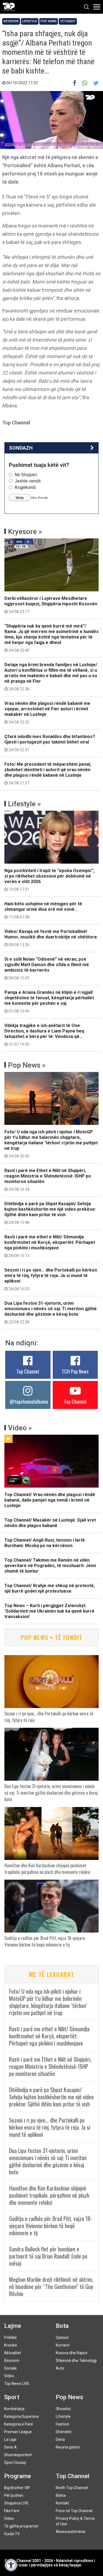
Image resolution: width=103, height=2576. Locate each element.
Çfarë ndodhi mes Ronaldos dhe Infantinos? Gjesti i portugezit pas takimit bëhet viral (50, 743)
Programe (18, 2476)
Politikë (10, 2337)
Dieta (60, 2439)
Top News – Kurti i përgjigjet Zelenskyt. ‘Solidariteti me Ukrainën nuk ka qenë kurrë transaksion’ (49, 1611)
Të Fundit (68, 21)
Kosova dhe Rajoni (72, 2353)
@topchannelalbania (29, 1402)
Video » (20, 1428)
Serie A (10, 2447)
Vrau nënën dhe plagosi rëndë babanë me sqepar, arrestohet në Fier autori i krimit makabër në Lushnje (47, 713)
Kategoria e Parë (19, 2424)
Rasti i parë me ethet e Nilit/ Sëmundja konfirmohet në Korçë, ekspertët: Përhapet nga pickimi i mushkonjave (50, 1246)
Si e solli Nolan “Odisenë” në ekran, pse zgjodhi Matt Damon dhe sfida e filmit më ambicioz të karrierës (47, 968)
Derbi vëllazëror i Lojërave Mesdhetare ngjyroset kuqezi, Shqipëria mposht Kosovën (51, 605)
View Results (39, 498)
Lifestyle (30, 21)
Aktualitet (13, 2353)
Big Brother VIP (17, 2488)
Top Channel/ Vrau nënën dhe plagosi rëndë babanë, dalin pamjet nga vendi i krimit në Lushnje (50, 1500)
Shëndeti (64, 2432)
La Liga (10, 2439)
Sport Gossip (15, 2462)
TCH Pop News (75, 1371)
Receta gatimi (68, 2447)
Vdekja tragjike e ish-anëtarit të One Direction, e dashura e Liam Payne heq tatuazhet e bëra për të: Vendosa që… (44, 1035)
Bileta (61, 2495)
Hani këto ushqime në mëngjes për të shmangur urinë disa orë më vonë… (43, 910)
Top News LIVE (17, 2384)
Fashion (62, 2424)
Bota (62, 2326)
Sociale (10, 2368)
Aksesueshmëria (70, 2532)
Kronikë (11, 2345)
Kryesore (11, 21)
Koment (63, 2345)
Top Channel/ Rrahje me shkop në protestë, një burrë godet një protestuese (50, 1588)
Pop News (49, 21)
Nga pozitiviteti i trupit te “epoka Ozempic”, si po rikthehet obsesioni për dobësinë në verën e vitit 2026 (49, 880)
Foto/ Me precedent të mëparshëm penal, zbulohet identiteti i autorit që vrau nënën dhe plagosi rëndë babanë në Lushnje (48, 773)
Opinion (62, 2337)
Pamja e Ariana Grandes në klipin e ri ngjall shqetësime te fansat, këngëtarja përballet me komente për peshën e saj (49, 1002)
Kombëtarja (14, 2409)
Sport (12, 2397)
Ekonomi (12, 2361)
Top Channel (28, 1371)
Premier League (18, 2432)
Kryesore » (25, 532)
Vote (20, 498)
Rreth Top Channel (72, 2488)
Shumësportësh (18, 2455)
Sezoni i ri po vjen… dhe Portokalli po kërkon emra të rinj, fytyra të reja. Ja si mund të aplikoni (51, 1279)
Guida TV (12, 2534)
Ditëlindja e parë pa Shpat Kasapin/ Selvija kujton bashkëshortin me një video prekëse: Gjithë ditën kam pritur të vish (50, 1213)
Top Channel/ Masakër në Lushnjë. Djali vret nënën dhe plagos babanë (50, 1523)
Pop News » (27, 1065)
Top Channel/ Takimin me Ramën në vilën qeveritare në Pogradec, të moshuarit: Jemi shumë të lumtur (50, 1566)
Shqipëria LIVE (16, 2503)
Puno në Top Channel (74, 2511)
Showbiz (63, 2409)
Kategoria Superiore (21, 2416)
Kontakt (62, 2503)
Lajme (13, 2326)
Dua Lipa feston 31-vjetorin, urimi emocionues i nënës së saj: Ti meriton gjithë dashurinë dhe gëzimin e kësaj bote (51, 1312)
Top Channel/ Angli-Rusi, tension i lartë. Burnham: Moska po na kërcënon (45, 1543)
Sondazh (21, 448)
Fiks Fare (12, 2511)
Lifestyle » (24, 804)
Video (9, 2376)
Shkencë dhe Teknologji (76, 2361)
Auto (60, 2368)
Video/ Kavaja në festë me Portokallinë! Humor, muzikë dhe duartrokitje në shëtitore (51, 938)
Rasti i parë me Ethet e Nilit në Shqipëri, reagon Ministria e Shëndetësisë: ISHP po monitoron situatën (48, 1180)
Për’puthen (14, 2495)
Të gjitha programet (21, 2526)
